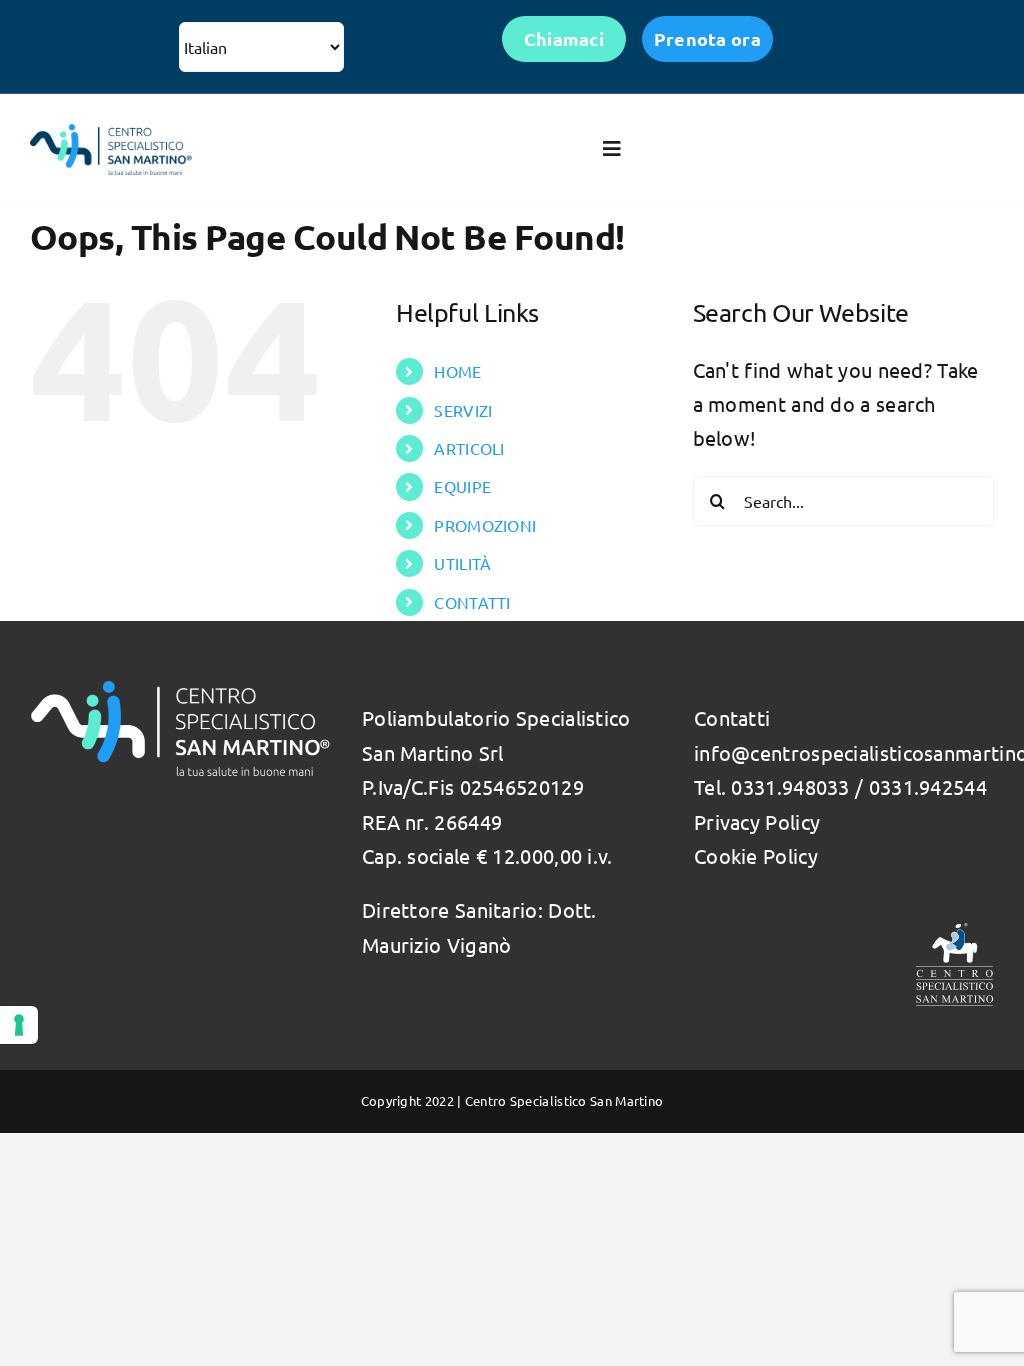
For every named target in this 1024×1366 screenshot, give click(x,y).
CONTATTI (472, 602)
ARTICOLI (469, 448)
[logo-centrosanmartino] (111, 133)
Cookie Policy (756, 855)
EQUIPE (462, 486)
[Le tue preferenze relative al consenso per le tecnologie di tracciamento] (19, 1025)
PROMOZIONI (485, 525)
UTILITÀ (462, 563)
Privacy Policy (757, 821)
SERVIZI (463, 410)
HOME (457, 371)
